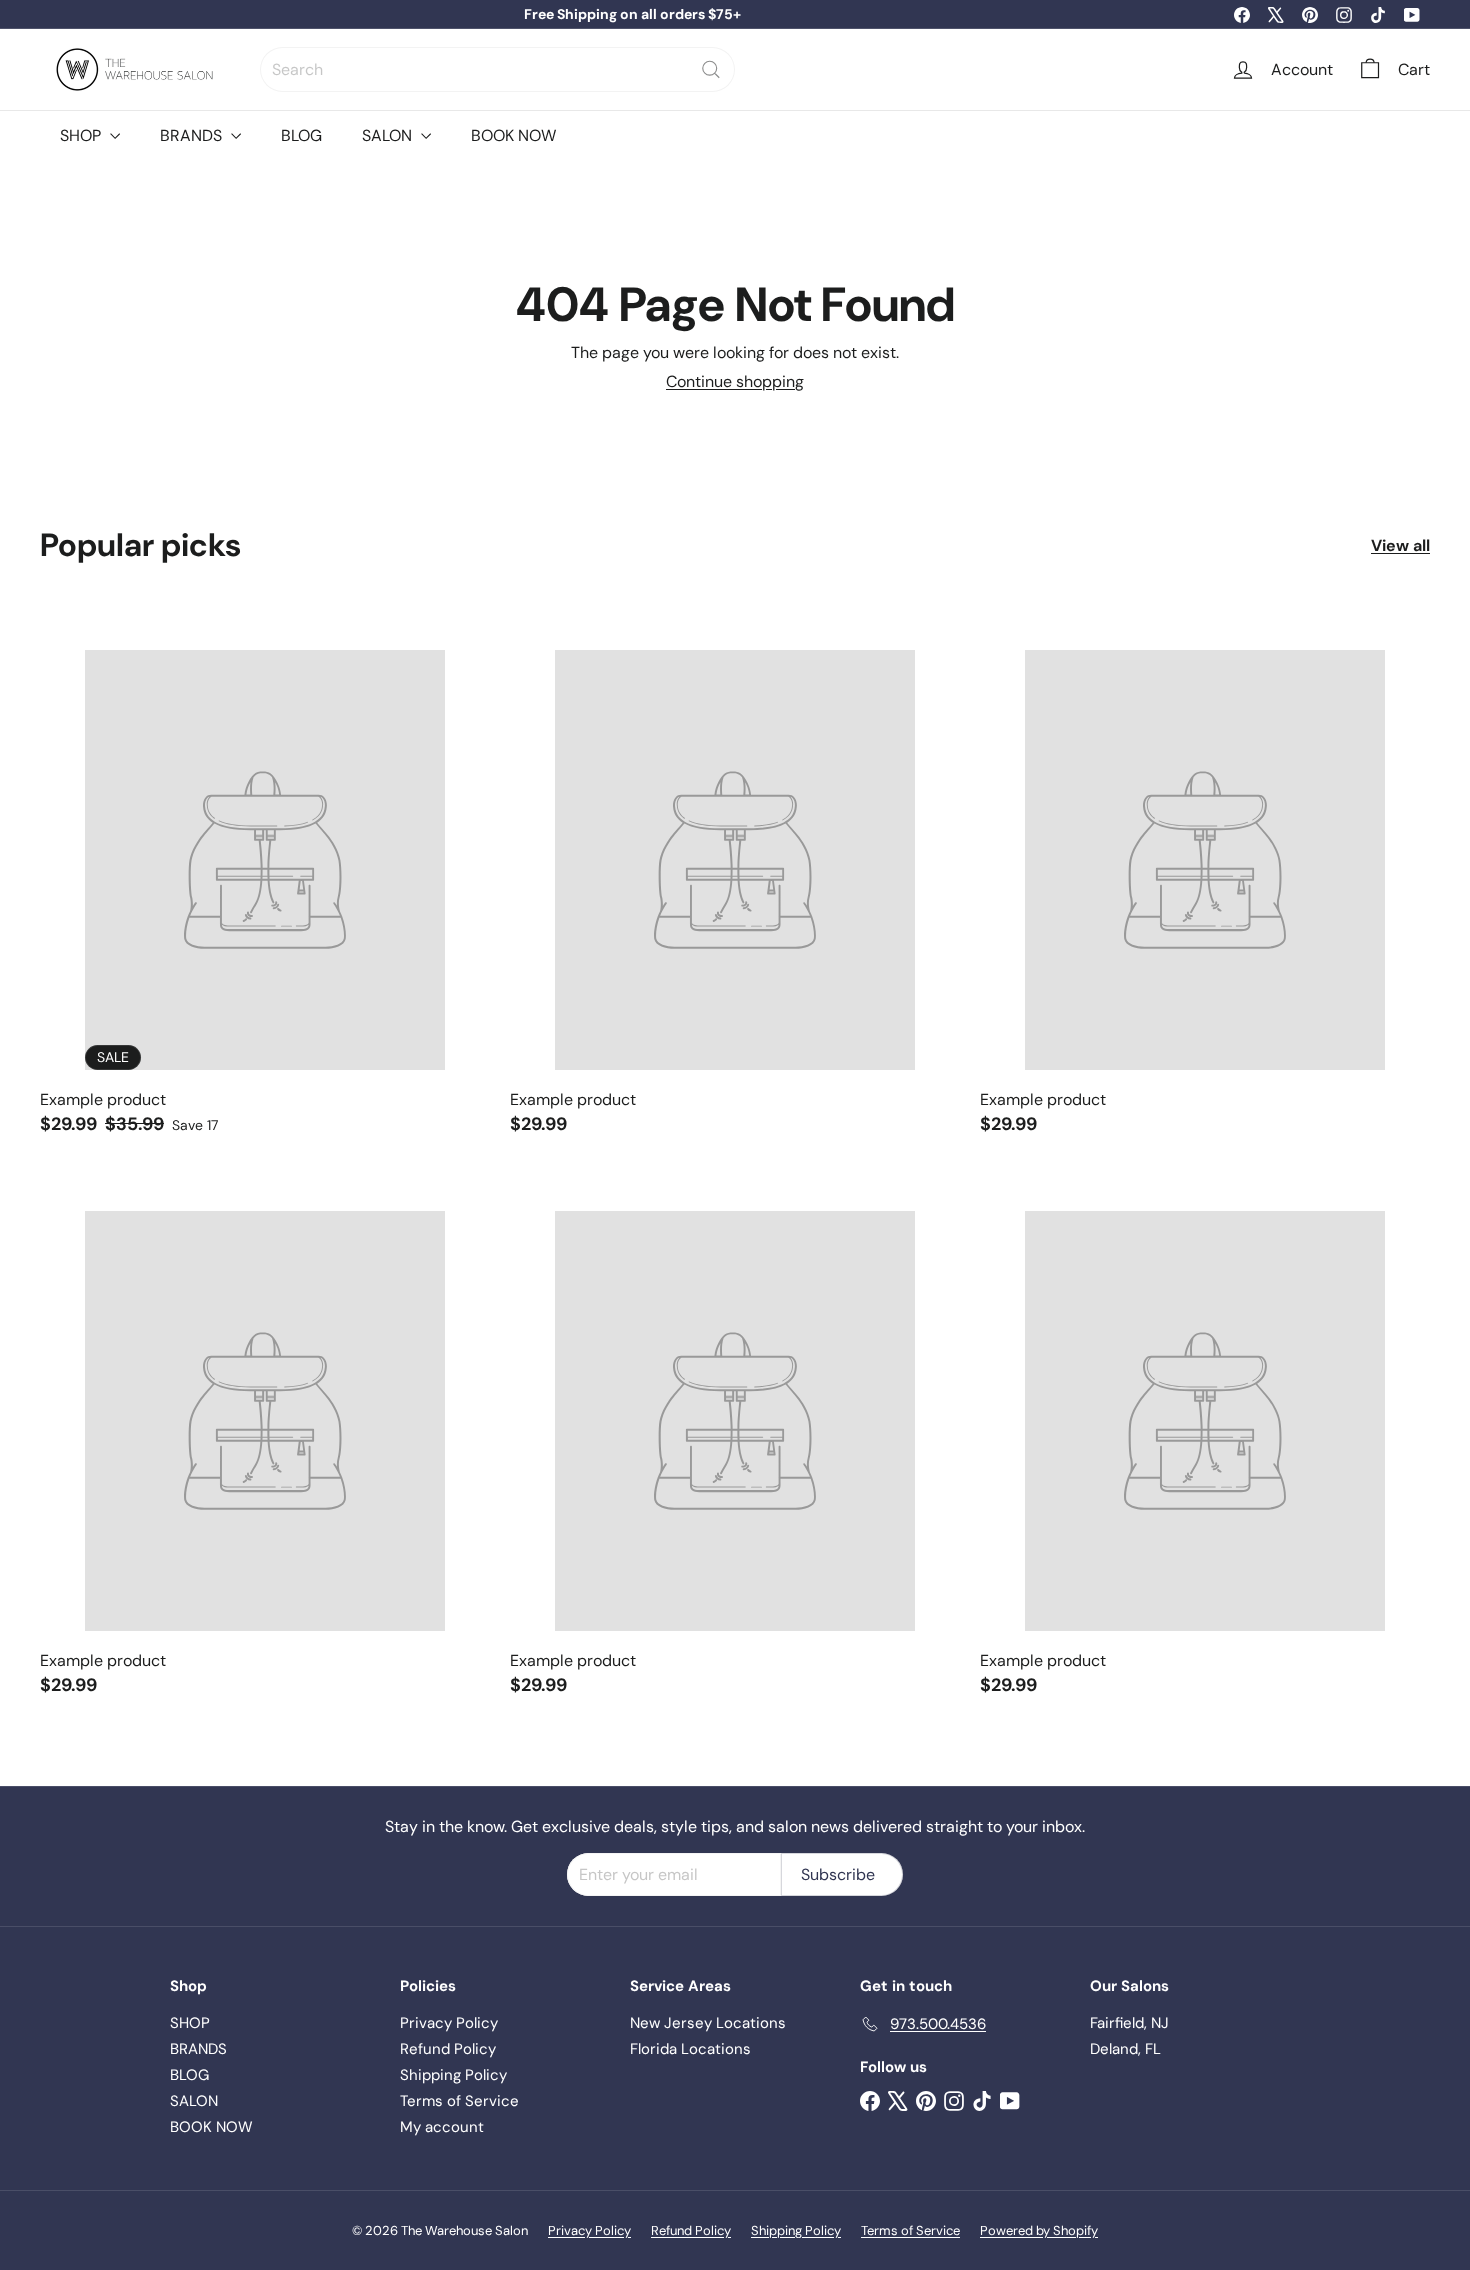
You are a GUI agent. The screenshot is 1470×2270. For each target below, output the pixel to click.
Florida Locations (690, 2049)
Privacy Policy (449, 2023)
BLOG (301, 135)
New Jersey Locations (708, 2023)
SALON (389, 135)
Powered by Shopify (1039, 2230)
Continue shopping (735, 381)
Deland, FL (1125, 2049)
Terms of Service (459, 2101)
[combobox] (497, 69)
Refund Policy (448, 2049)
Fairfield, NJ (1129, 2023)
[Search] (711, 69)
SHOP (82, 135)
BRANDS (193, 135)
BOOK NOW (513, 135)
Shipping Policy (453, 2075)
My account (442, 2127)
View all (1400, 545)
